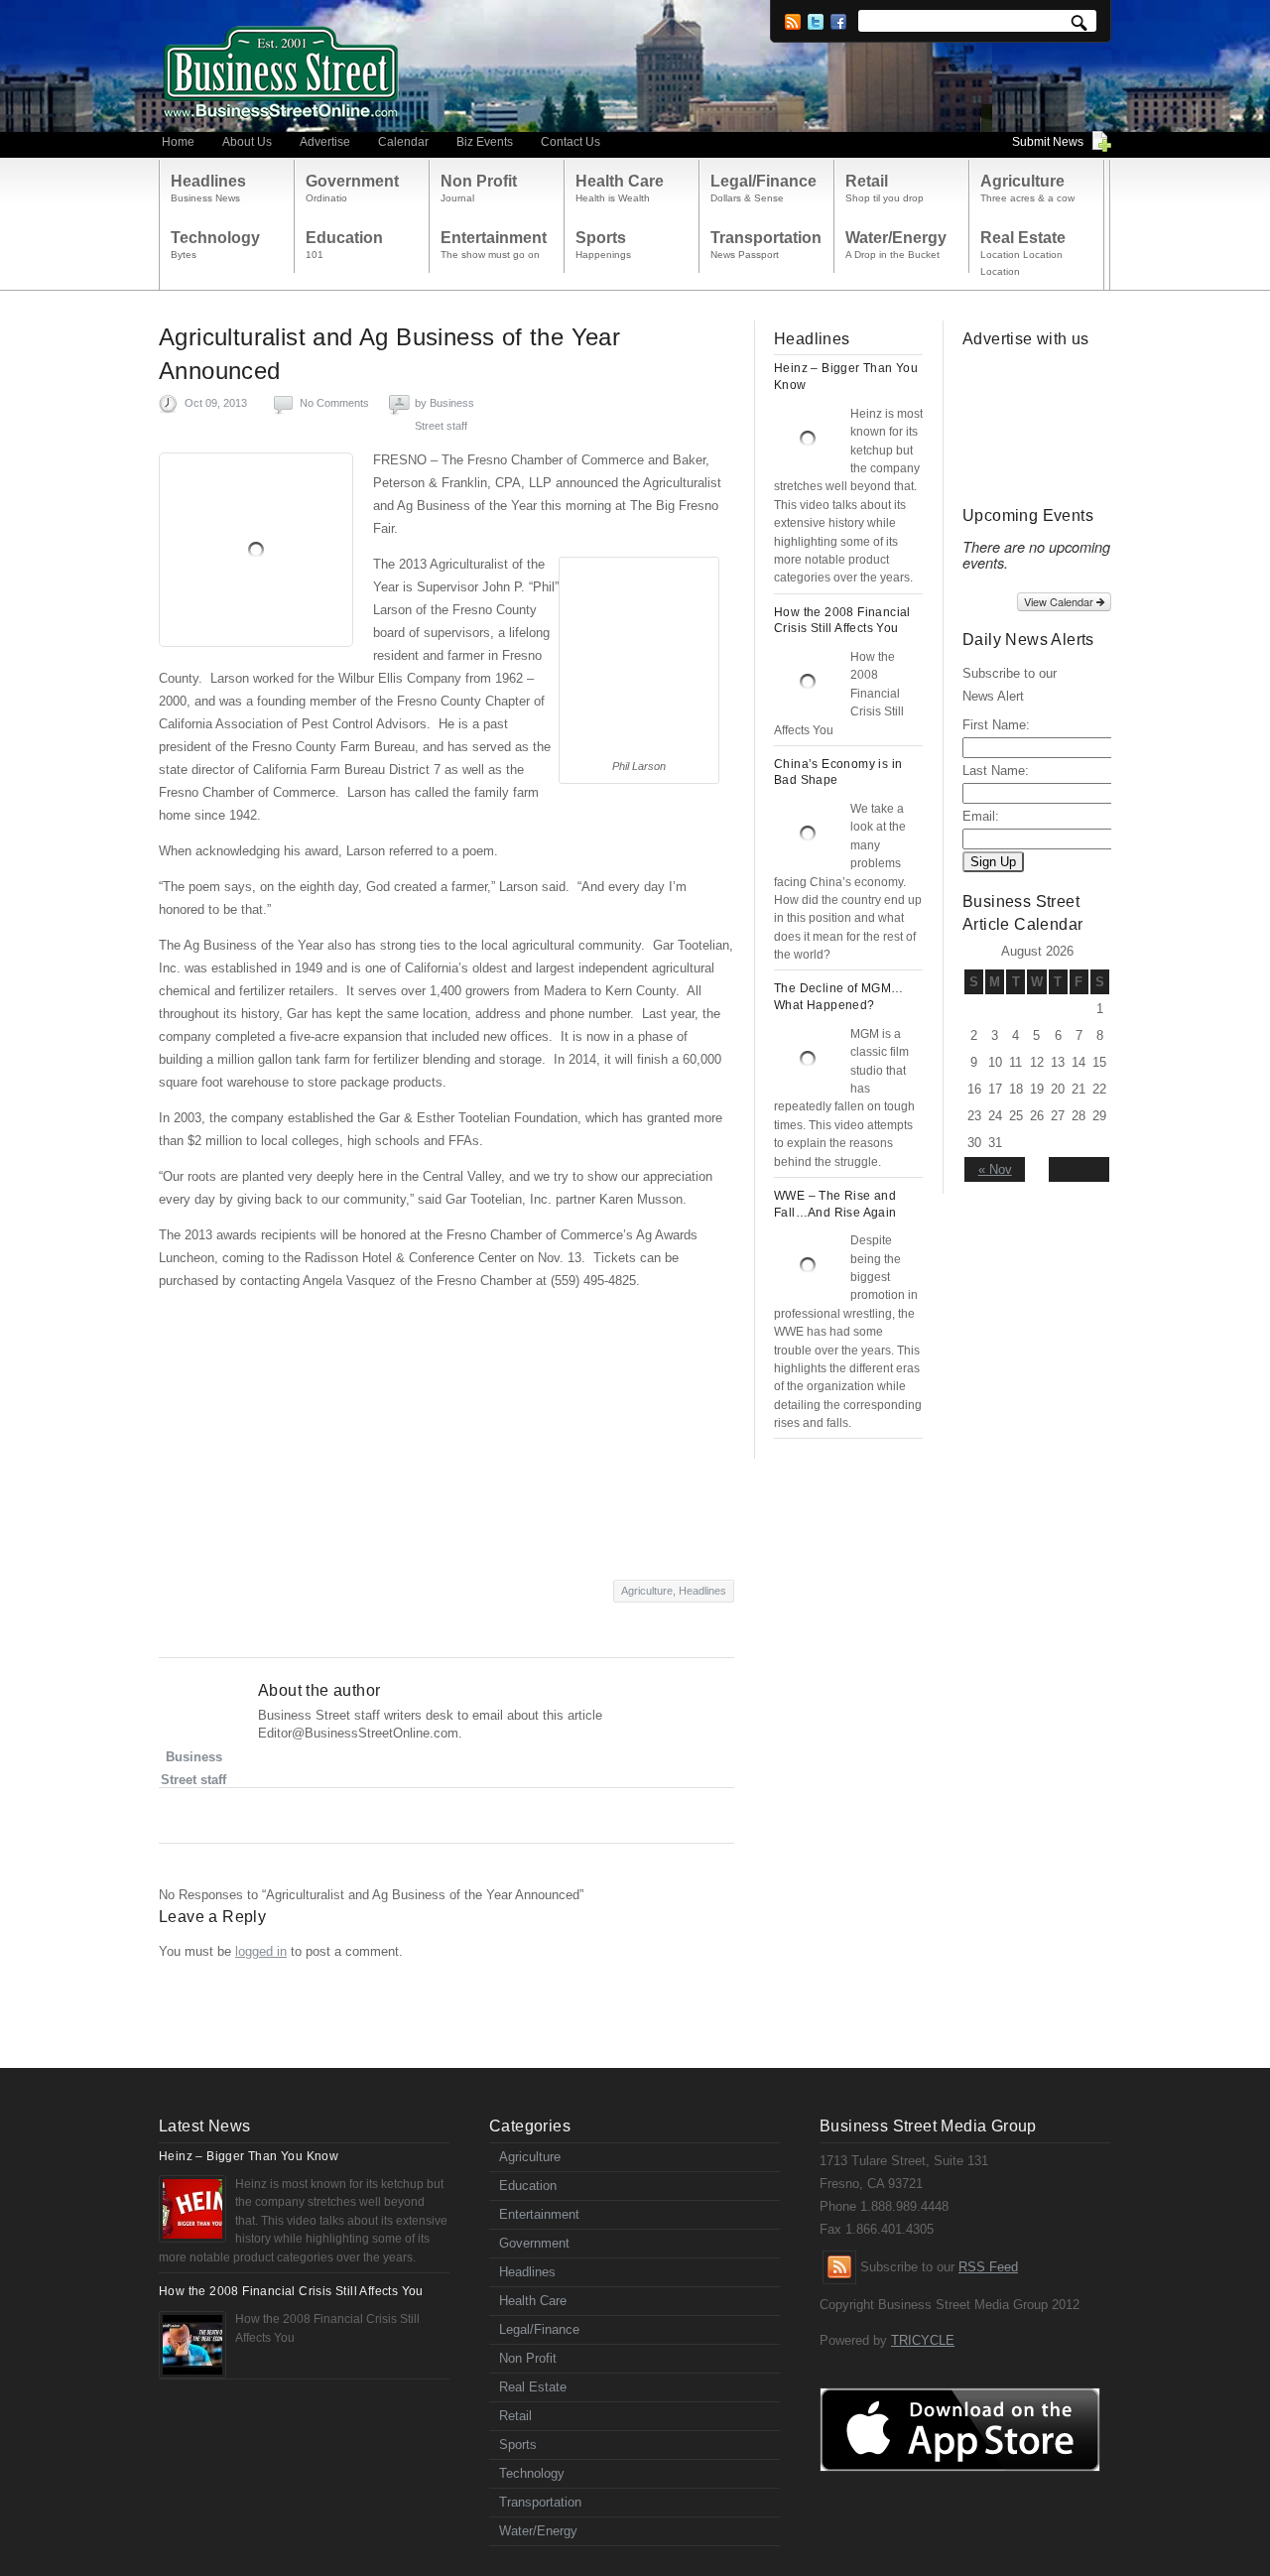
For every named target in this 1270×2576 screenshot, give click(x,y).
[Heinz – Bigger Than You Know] (808, 439)
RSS (793, 22)
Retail (515, 2416)
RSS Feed (988, 2267)
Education (528, 2186)
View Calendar (1060, 601)
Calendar (403, 142)
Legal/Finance (539, 2329)
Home (178, 142)
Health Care (533, 2301)
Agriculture (647, 1591)
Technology (532, 2473)
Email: (981, 816)
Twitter (816, 22)
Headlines (702, 1591)
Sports (518, 2445)
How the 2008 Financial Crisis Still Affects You (291, 2291)
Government (534, 2243)
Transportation (540, 2502)
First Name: (996, 725)
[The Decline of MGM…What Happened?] (808, 1059)
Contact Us (571, 142)
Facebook (838, 22)
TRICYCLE (923, 2340)
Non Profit (528, 2358)
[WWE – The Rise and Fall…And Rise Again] (808, 1265)
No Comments (334, 403)
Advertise (325, 142)
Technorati (324, 1817)
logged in (261, 1951)
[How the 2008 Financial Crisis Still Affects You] (808, 682)
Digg (287, 1817)
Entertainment (539, 2214)
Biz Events (485, 142)
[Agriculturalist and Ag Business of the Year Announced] (256, 550)
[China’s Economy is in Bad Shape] (808, 834)
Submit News (1048, 142)
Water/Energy (538, 2531)
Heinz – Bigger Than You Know (249, 2156)
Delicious (361, 1817)
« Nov (995, 1169)
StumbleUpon (251, 1817)
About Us (247, 142)
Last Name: (996, 771)
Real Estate (533, 2387)
